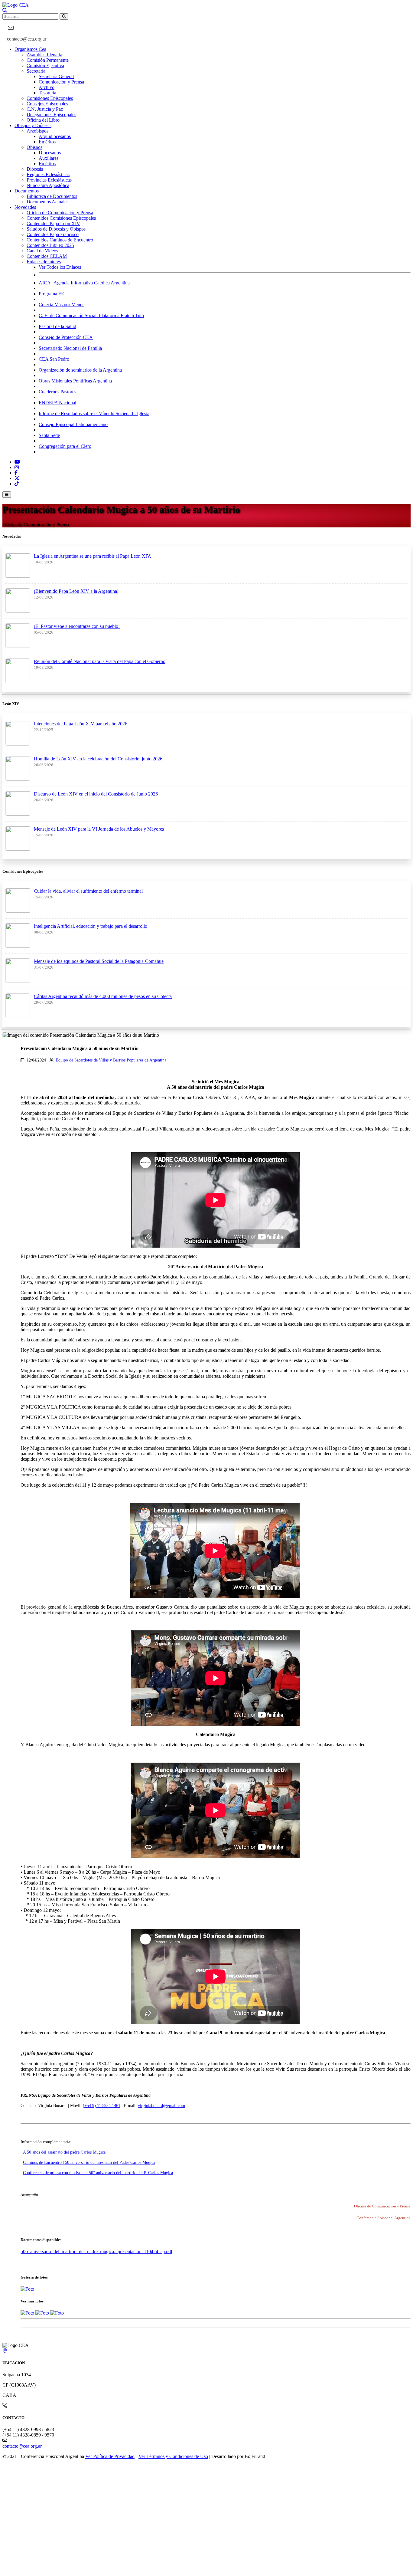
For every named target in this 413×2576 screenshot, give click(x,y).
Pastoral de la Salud (57, 326)
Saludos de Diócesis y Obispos (56, 229)
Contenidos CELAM (47, 256)
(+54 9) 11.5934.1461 (102, 2106)
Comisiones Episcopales (50, 98)
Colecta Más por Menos (62, 305)
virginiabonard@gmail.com (161, 2106)
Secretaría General (56, 76)
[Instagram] (17, 467)
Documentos (27, 191)
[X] (17, 478)
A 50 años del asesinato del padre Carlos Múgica (64, 2152)
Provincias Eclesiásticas (49, 180)
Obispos (34, 147)
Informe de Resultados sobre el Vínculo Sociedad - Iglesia (94, 413)
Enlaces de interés (44, 262)
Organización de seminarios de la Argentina (80, 370)
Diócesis (35, 169)
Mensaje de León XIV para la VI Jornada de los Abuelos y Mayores (99, 829)
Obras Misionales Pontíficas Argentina (75, 381)
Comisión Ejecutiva (45, 66)
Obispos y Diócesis (33, 125)
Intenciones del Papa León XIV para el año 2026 (81, 724)
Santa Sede (49, 435)
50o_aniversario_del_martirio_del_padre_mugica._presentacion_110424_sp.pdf (96, 2251)
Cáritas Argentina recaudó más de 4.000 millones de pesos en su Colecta (103, 996)
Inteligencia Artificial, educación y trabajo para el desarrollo (91, 926)
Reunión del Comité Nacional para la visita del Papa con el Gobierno (100, 661)
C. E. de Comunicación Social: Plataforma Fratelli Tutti (91, 315)
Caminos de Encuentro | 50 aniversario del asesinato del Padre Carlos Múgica (89, 2163)
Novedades (25, 207)
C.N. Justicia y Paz (45, 109)
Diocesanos (50, 153)
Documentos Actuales (47, 202)
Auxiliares (49, 158)
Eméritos (47, 142)
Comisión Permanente (48, 60)
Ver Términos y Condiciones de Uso (173, 2456)
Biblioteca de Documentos (52, 196)
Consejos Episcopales (47, 104)
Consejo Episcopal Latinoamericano (73, 424)
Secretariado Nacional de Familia (70, 348)
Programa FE (51, 294)
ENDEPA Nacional (57, 403)
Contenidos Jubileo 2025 (50, 245)
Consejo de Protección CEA (66, 337)
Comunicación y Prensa (61, 82)
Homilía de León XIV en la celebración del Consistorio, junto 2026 (98, 759)
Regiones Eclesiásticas (48, 174)
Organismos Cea (30, 49)
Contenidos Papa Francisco (53, 234)
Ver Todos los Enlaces (60, 267)
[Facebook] (16, 473)
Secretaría (36, 71)
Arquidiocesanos (55, 136)
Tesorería (47, 93)
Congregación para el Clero (65, 446)
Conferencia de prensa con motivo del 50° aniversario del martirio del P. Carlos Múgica (98, 2173)
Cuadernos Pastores (57, 392)
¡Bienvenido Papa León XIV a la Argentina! (76, 591)
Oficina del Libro (43, 120)
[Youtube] (17, 462)
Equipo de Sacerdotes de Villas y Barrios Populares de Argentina (111, 1060)
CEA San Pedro (54, 359)
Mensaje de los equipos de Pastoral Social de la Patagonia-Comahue (99, 961)
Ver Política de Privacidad (110, 2456)
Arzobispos (37, 131)
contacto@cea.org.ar (27, 39)
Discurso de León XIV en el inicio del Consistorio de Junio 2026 (96, 794)
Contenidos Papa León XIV (53, 223)
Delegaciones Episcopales (51, 115)
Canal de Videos (42, 251)
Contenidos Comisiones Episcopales (61, 218)
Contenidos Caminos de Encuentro (60, 240)
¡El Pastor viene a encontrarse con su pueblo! (77, 626)
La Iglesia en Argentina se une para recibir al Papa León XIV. (93, 556)
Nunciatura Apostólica (48, 185)
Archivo (47, 87)
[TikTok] (17, 484)
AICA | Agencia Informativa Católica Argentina (84, 283)
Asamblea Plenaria (44, 55)
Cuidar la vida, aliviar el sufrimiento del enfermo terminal (88, 891)
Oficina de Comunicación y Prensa (60, 213)
